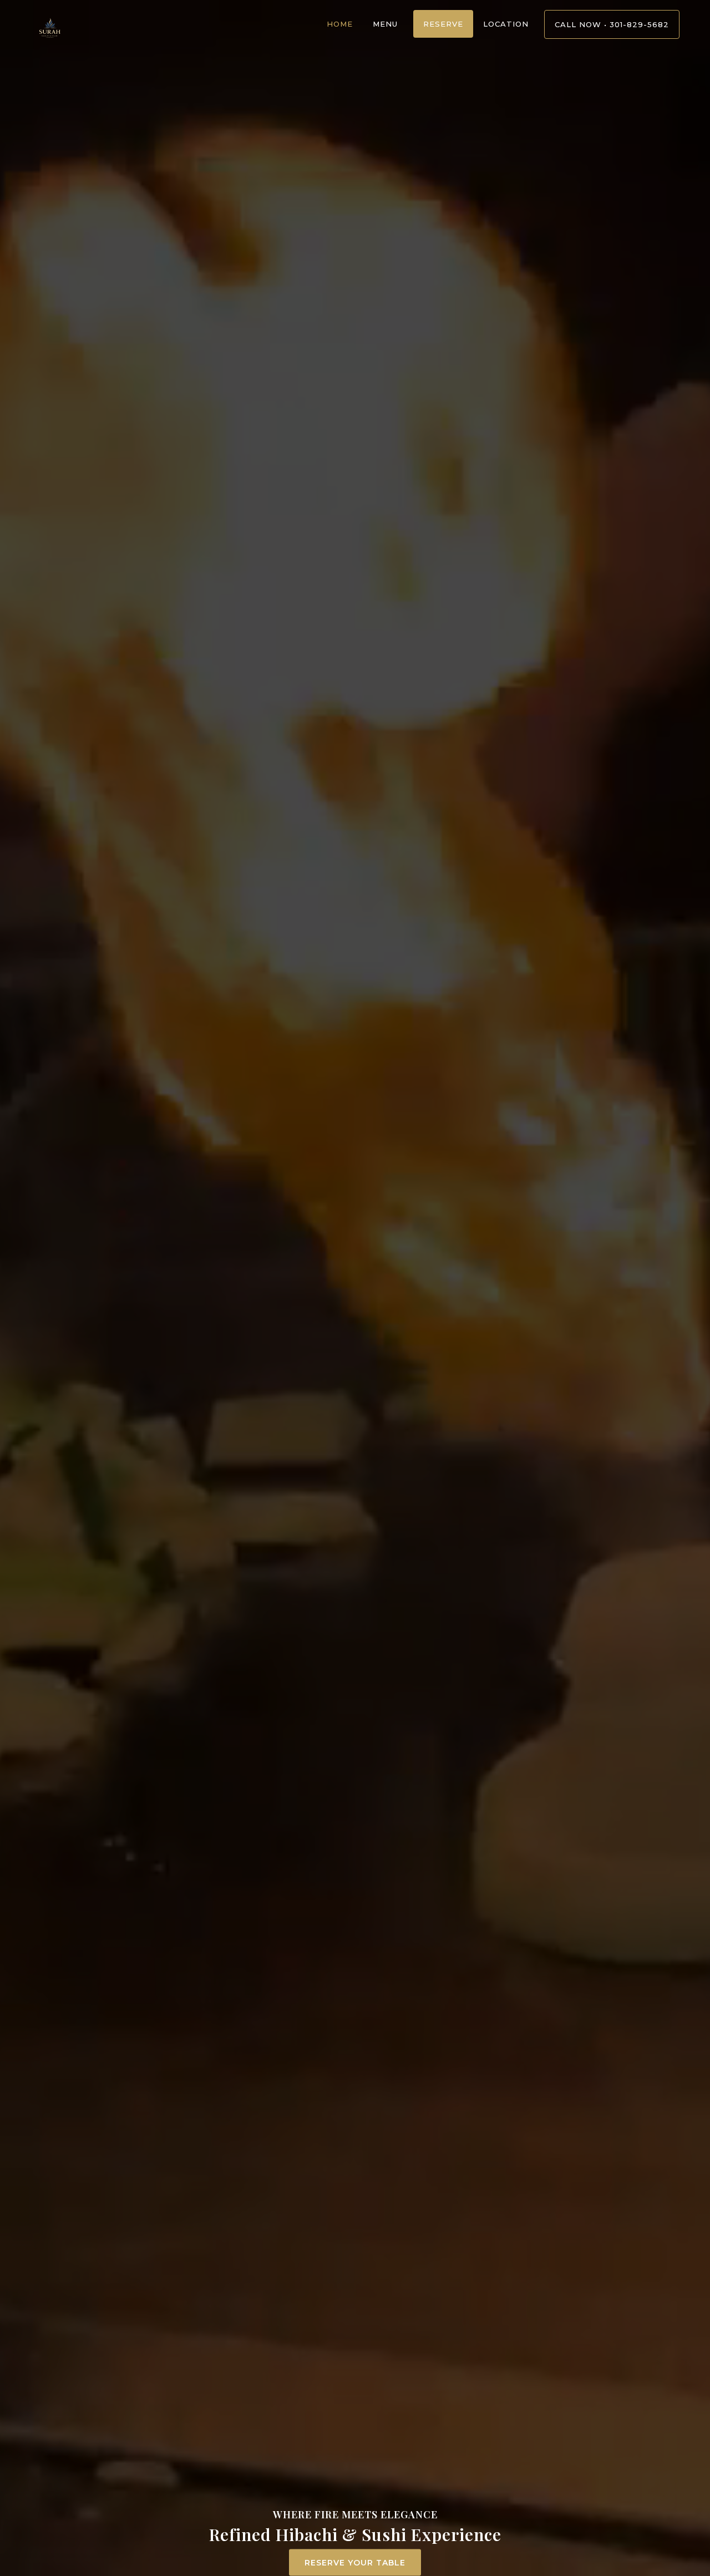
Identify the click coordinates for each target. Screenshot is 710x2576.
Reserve (443, 24)
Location (506, 24)
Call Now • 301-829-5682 (612, 24)
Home (340, 24)
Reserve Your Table (355, 2563)
